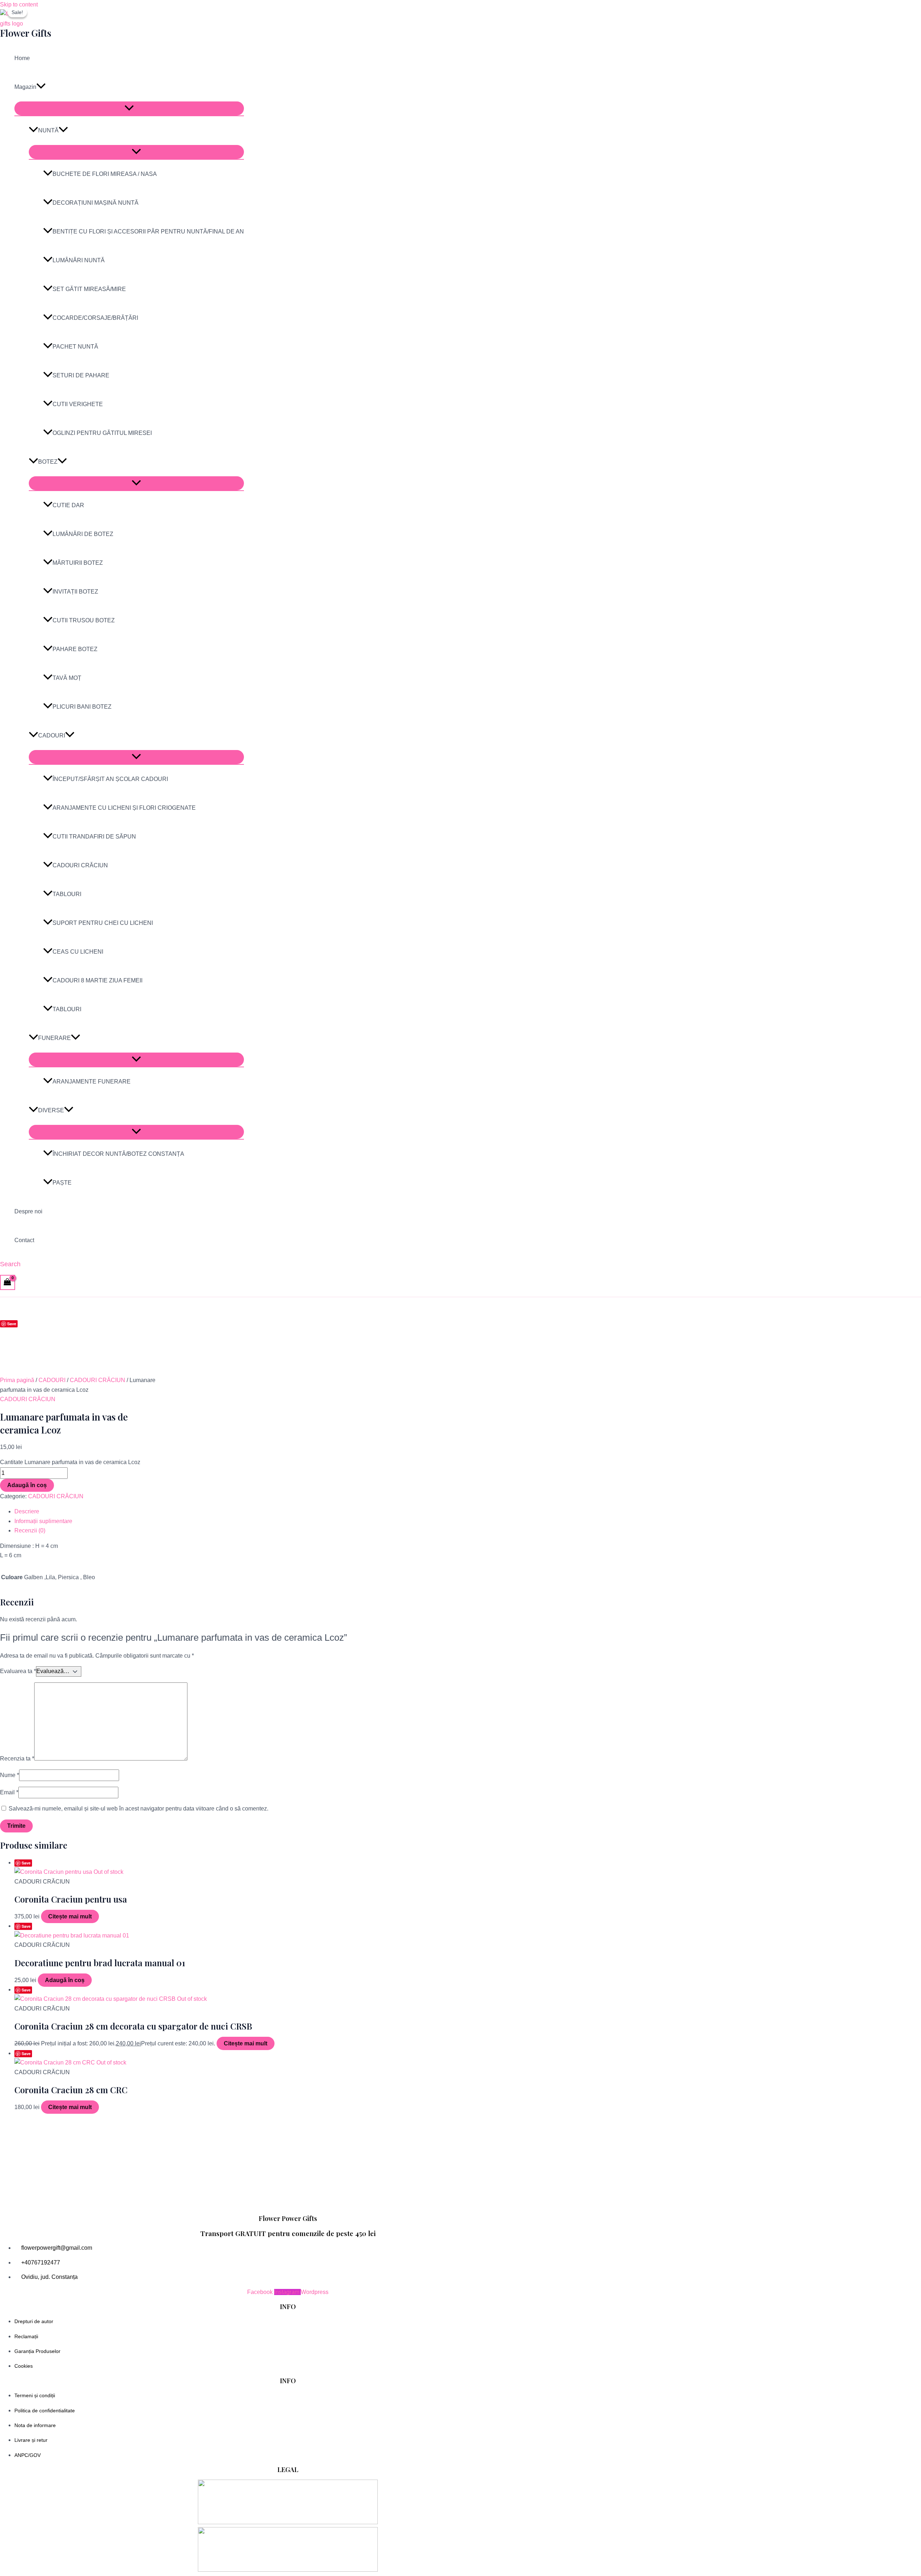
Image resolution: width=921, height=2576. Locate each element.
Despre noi (28, 1211)
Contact (24, 1240)
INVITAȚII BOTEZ (75, 592)
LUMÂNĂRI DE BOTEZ (83, 534)
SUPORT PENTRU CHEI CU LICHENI (103, 923)
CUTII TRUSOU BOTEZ (84, 620)
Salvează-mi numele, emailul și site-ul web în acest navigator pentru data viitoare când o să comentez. (139, 1809)
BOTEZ (48, 462)
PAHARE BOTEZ (75, 649)
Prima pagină (17, 1380)
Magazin (25, 87)
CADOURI (52, 735)
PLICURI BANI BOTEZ (82, 707)
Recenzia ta (17, 1759)
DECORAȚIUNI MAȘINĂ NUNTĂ (96, 203)
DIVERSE (51, 1110)
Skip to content (19, 4)
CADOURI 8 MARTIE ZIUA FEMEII (97, 980)
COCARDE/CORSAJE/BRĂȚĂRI (95, 318)
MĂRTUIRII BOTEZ (78, 563)
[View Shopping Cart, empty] (8, 1282)
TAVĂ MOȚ (67, 678)
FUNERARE (55, 1038)
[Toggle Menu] (129, 108)
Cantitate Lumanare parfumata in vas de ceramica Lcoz (70, 1462)
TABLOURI (67, 894)
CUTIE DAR (68, 505)
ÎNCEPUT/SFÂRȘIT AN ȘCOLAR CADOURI (110, 779)
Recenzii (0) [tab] (30, 1530)
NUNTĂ (48, 130)
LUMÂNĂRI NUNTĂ (79, 260)
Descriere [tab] (27, 1511)
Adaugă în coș (27, 1485)
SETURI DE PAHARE (81, 375)
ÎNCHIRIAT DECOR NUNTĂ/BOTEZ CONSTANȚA (118, 1154)
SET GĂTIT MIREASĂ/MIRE (89, 289)
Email (9, 1792)
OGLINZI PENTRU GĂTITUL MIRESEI (102, 433)
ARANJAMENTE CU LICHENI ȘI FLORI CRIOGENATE (124, 808)
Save (12, 1324)
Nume (10, 1775)
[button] (41, 87)
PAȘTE (62, 1183)
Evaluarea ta (18, 1671)
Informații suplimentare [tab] (43, 1521)
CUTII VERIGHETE (78, 404)
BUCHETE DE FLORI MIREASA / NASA (105, 174)
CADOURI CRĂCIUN (80, 865)
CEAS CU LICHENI (78, 952)
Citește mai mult (70, 1916)
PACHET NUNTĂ (75, 347)
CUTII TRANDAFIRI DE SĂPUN (94, 837)
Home (22, 58)
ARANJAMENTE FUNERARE (92, 1082)
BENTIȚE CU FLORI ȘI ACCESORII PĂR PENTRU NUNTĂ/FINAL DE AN (148, 231)
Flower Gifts (26, 33)
